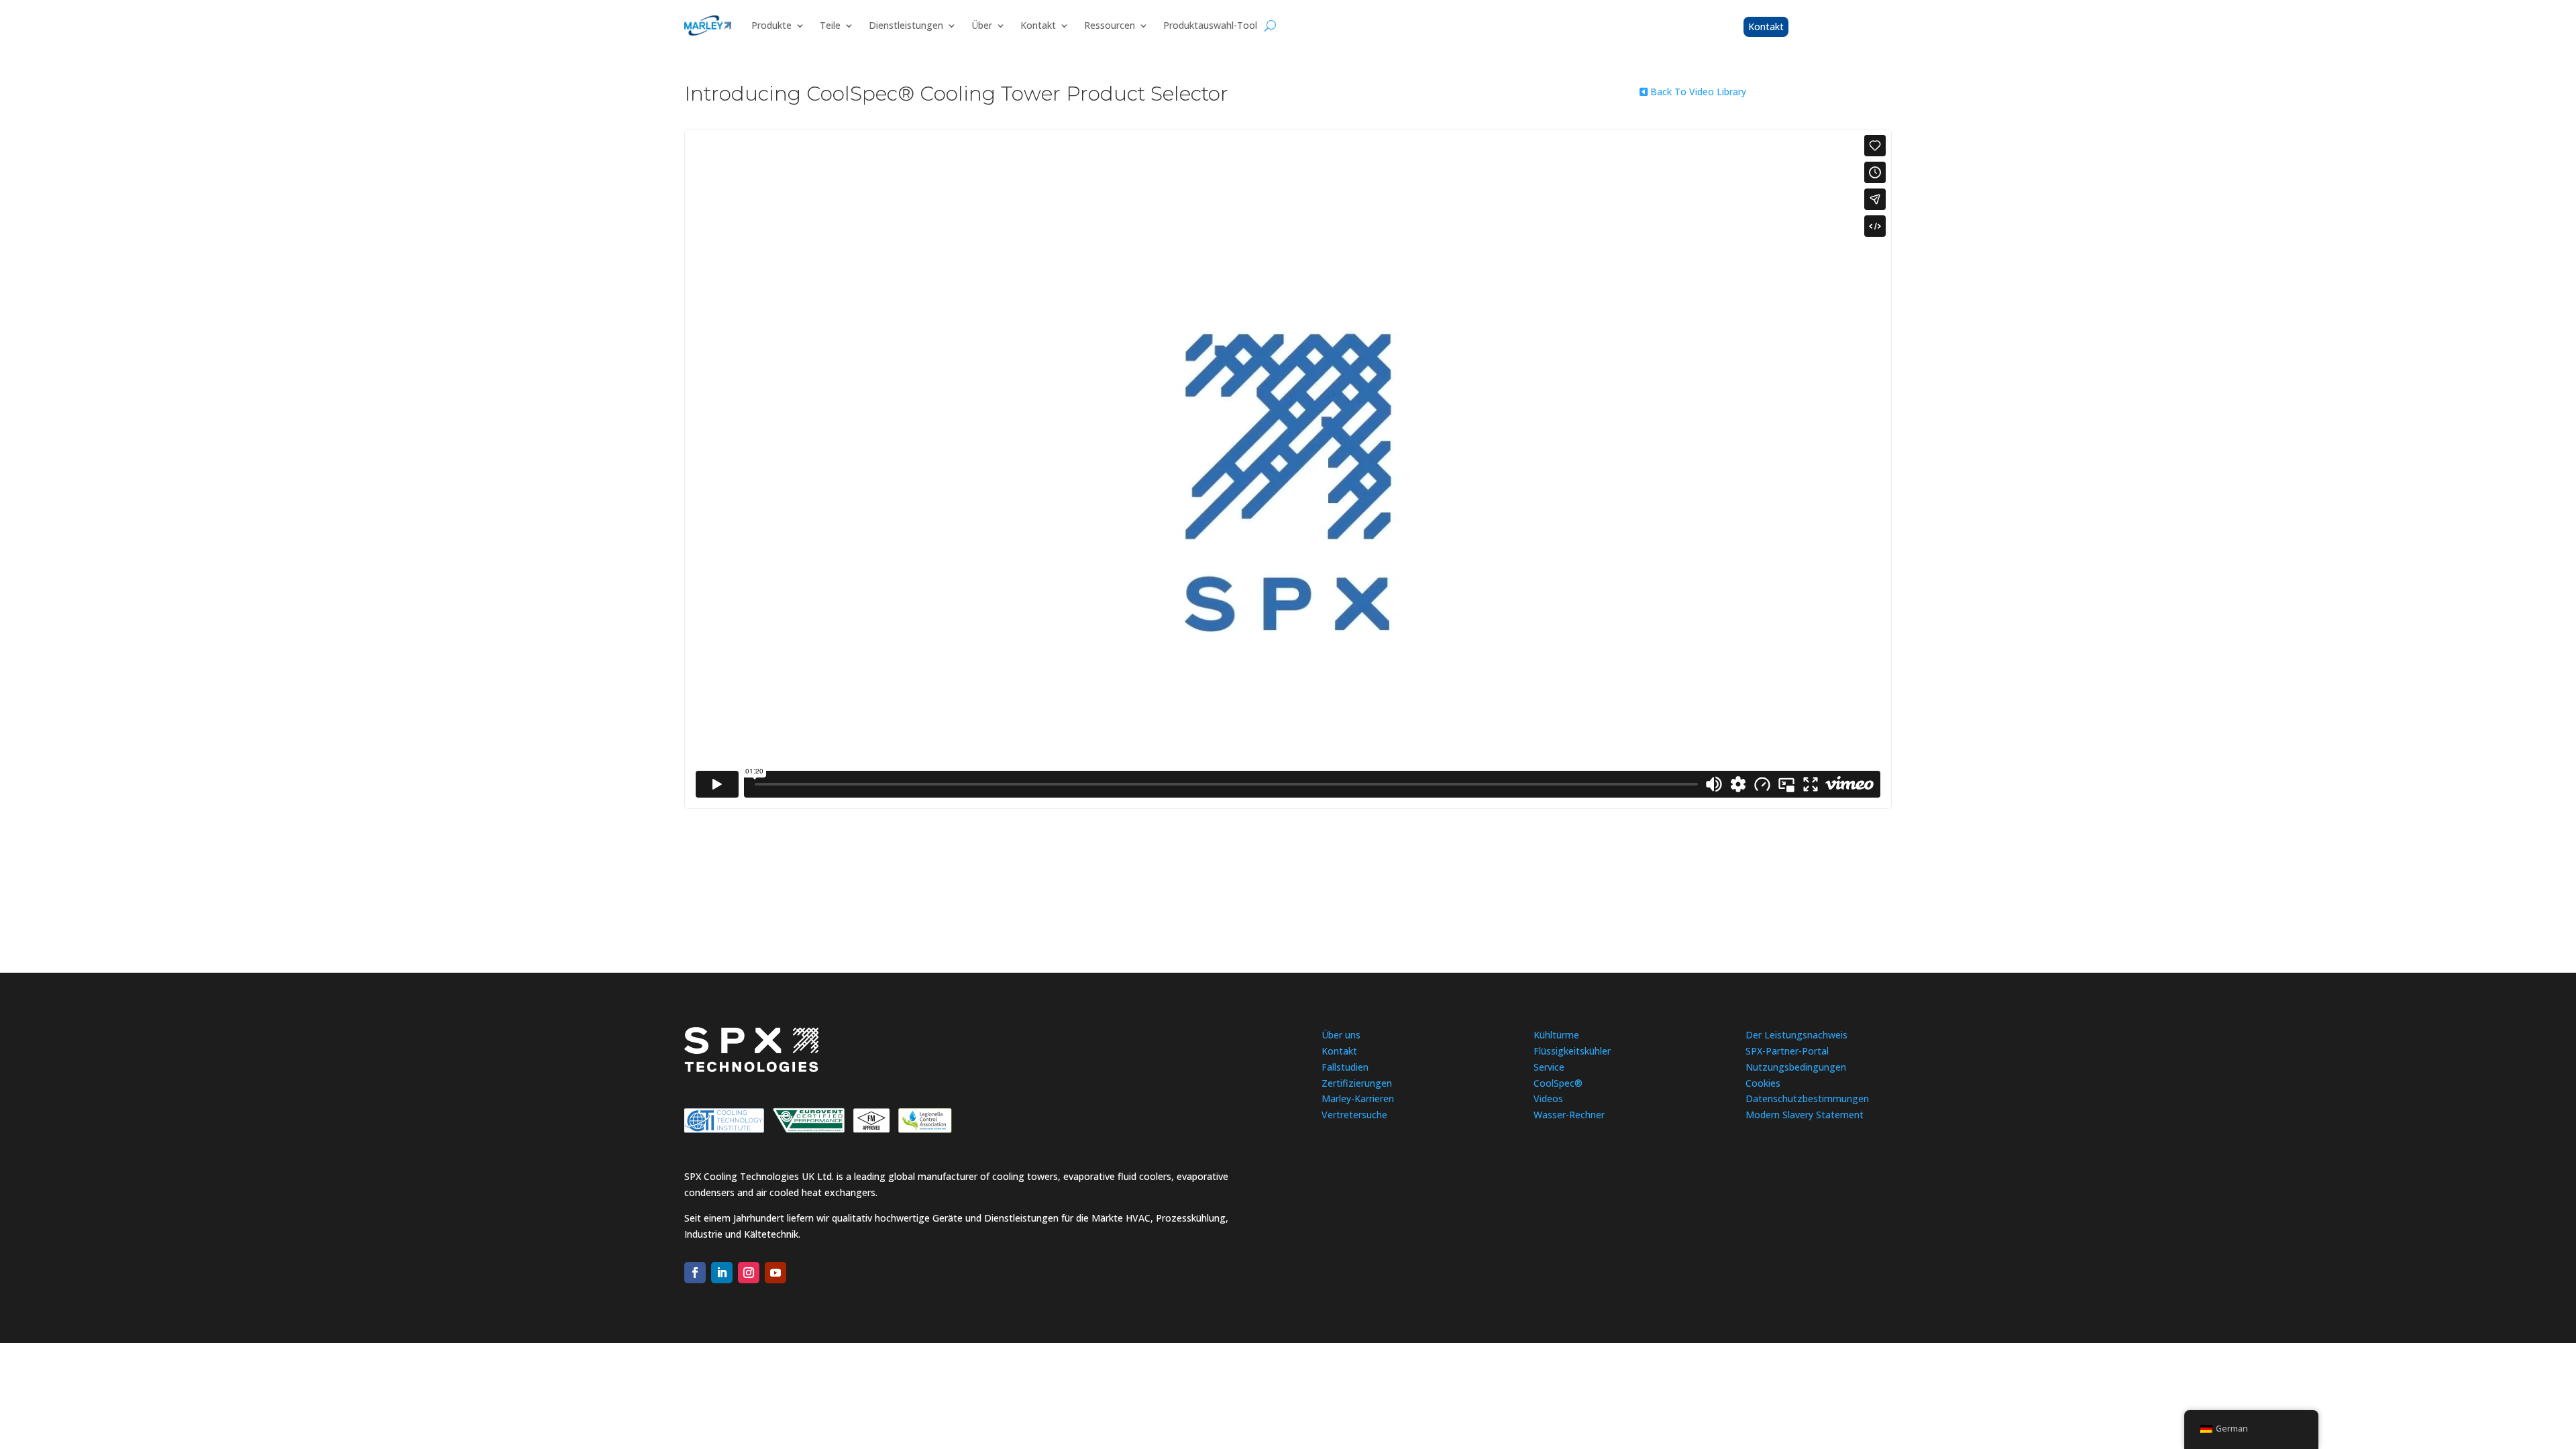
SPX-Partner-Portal (1787, 1051)
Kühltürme (1556, 1035)
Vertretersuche (1354, 1115)
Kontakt (1038, 25)
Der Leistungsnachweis (1796, 1035)
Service (1549, 1067)
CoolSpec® (1558, 1083)
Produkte (771, 25)
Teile (830, 25)
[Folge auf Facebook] (695, 1273)
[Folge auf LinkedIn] (722, 1273)
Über (982, 25)
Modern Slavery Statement (1805, 1115)
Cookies (1763, 1083)
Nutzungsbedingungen (1796, 1067)
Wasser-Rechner (1569, 1115)
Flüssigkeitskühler (1572, 1051)
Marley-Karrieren (1358, 1098)
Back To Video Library (1697, 92)
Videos (1548, 1098)
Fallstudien (1345, 1067)
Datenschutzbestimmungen (1807, 1098)
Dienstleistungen (906, 25)
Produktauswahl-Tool (1210, 25)
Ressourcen (1110, 25)
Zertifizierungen (1357, 1083)
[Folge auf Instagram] (749, 1273)
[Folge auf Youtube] (775, 1273)
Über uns (1341, 1035)
